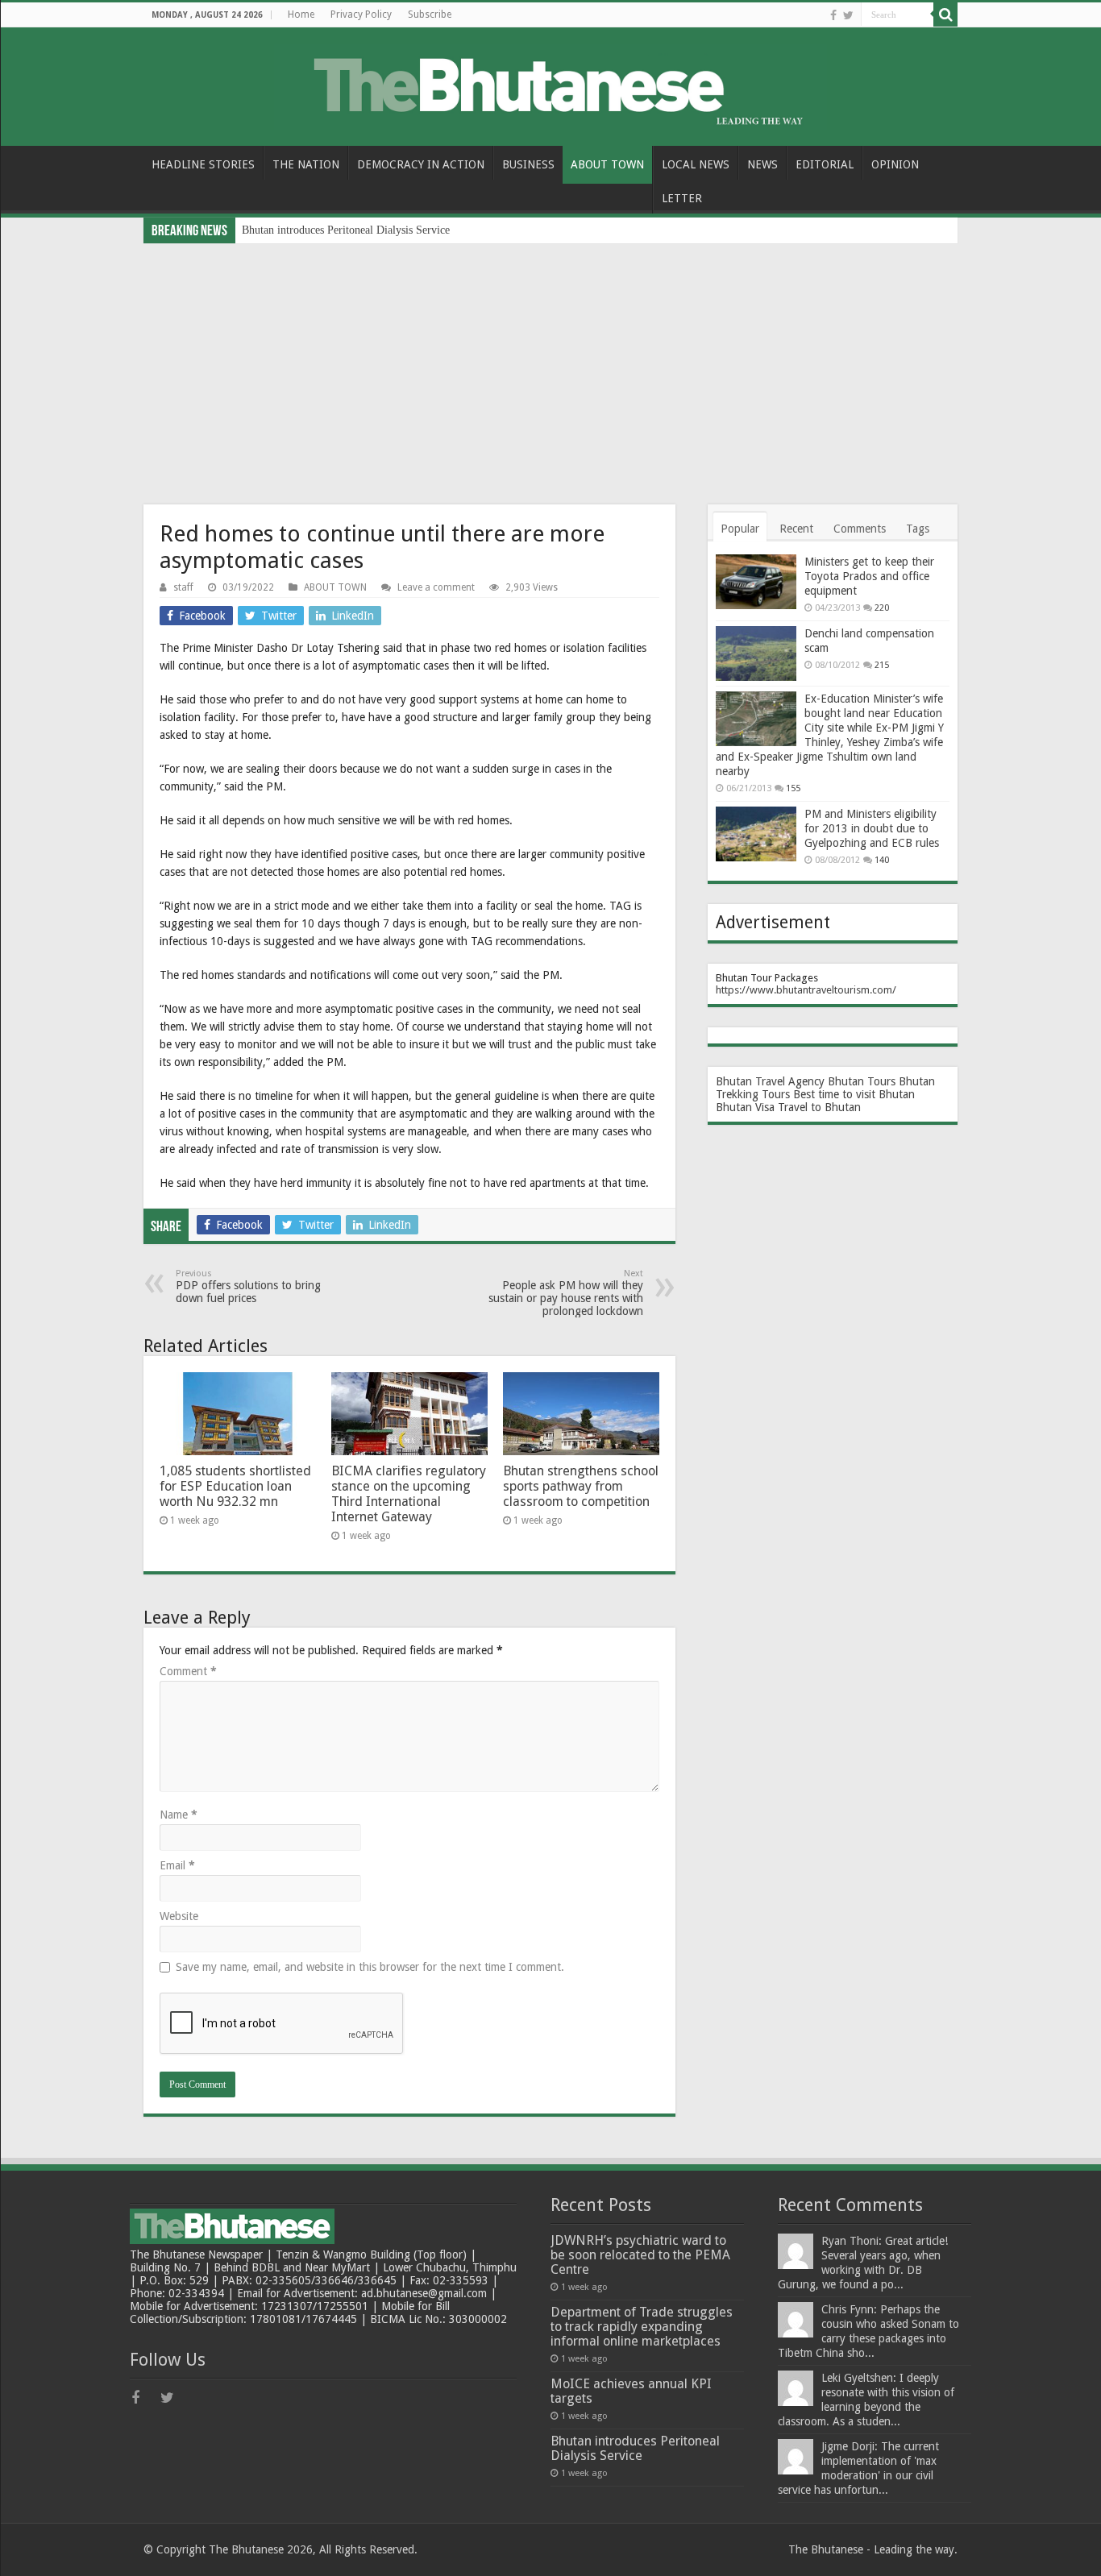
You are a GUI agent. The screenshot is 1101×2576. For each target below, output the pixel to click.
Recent (796, 529)
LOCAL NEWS (696, 164)
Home (301, 15)
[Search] (945, 15)
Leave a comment (436, 587)
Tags (918, 529)
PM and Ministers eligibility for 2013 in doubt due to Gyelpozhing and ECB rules (872, 828)
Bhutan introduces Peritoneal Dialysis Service (346, 230)
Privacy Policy (361, 15)
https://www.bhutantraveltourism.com (804, 990)
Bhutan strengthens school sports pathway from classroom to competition (581, 1486)
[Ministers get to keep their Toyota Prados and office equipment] (756, 582)
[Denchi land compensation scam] (756, 653)
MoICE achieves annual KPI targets (631, 2391)
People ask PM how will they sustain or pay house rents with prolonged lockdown (566, 1293)
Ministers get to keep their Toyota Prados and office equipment (869, 576)
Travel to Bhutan (819, 1107)
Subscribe (430, 15)
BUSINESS (528, 164)
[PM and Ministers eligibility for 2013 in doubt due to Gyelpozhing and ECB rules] (756, 834)
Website (179, 1916)
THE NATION (306, 164)
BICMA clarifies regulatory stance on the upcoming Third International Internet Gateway (409, 1494)
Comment (188, 1671)
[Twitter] (848, 15)
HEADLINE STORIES (203, 164)
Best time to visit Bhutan (854, 1094)
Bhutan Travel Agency (770, 1081)
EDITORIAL (825, 164)
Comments (860, 529)
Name (179, 1815)
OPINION (895, 164)
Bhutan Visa (745, 1107)
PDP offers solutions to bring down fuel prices (248, 1286)
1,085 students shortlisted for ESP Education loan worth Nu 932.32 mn (235, 1486)
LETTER (682, 198)
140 (882, 860)
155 (793, 788)
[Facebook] (833, 15)
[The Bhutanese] (550, 84)
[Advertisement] (550, 364)
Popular (740, 529)
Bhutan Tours (862, 1081)
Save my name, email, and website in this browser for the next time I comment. (370, 1967)
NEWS (762, 164)
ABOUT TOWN (607, 164)
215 (882, 665)
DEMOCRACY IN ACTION (421, 164)
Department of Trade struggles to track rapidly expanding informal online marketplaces (642, 2327)
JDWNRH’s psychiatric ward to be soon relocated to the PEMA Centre (640, 2255)
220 (882, 608)
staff (183, 587)
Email (177, 1865)
